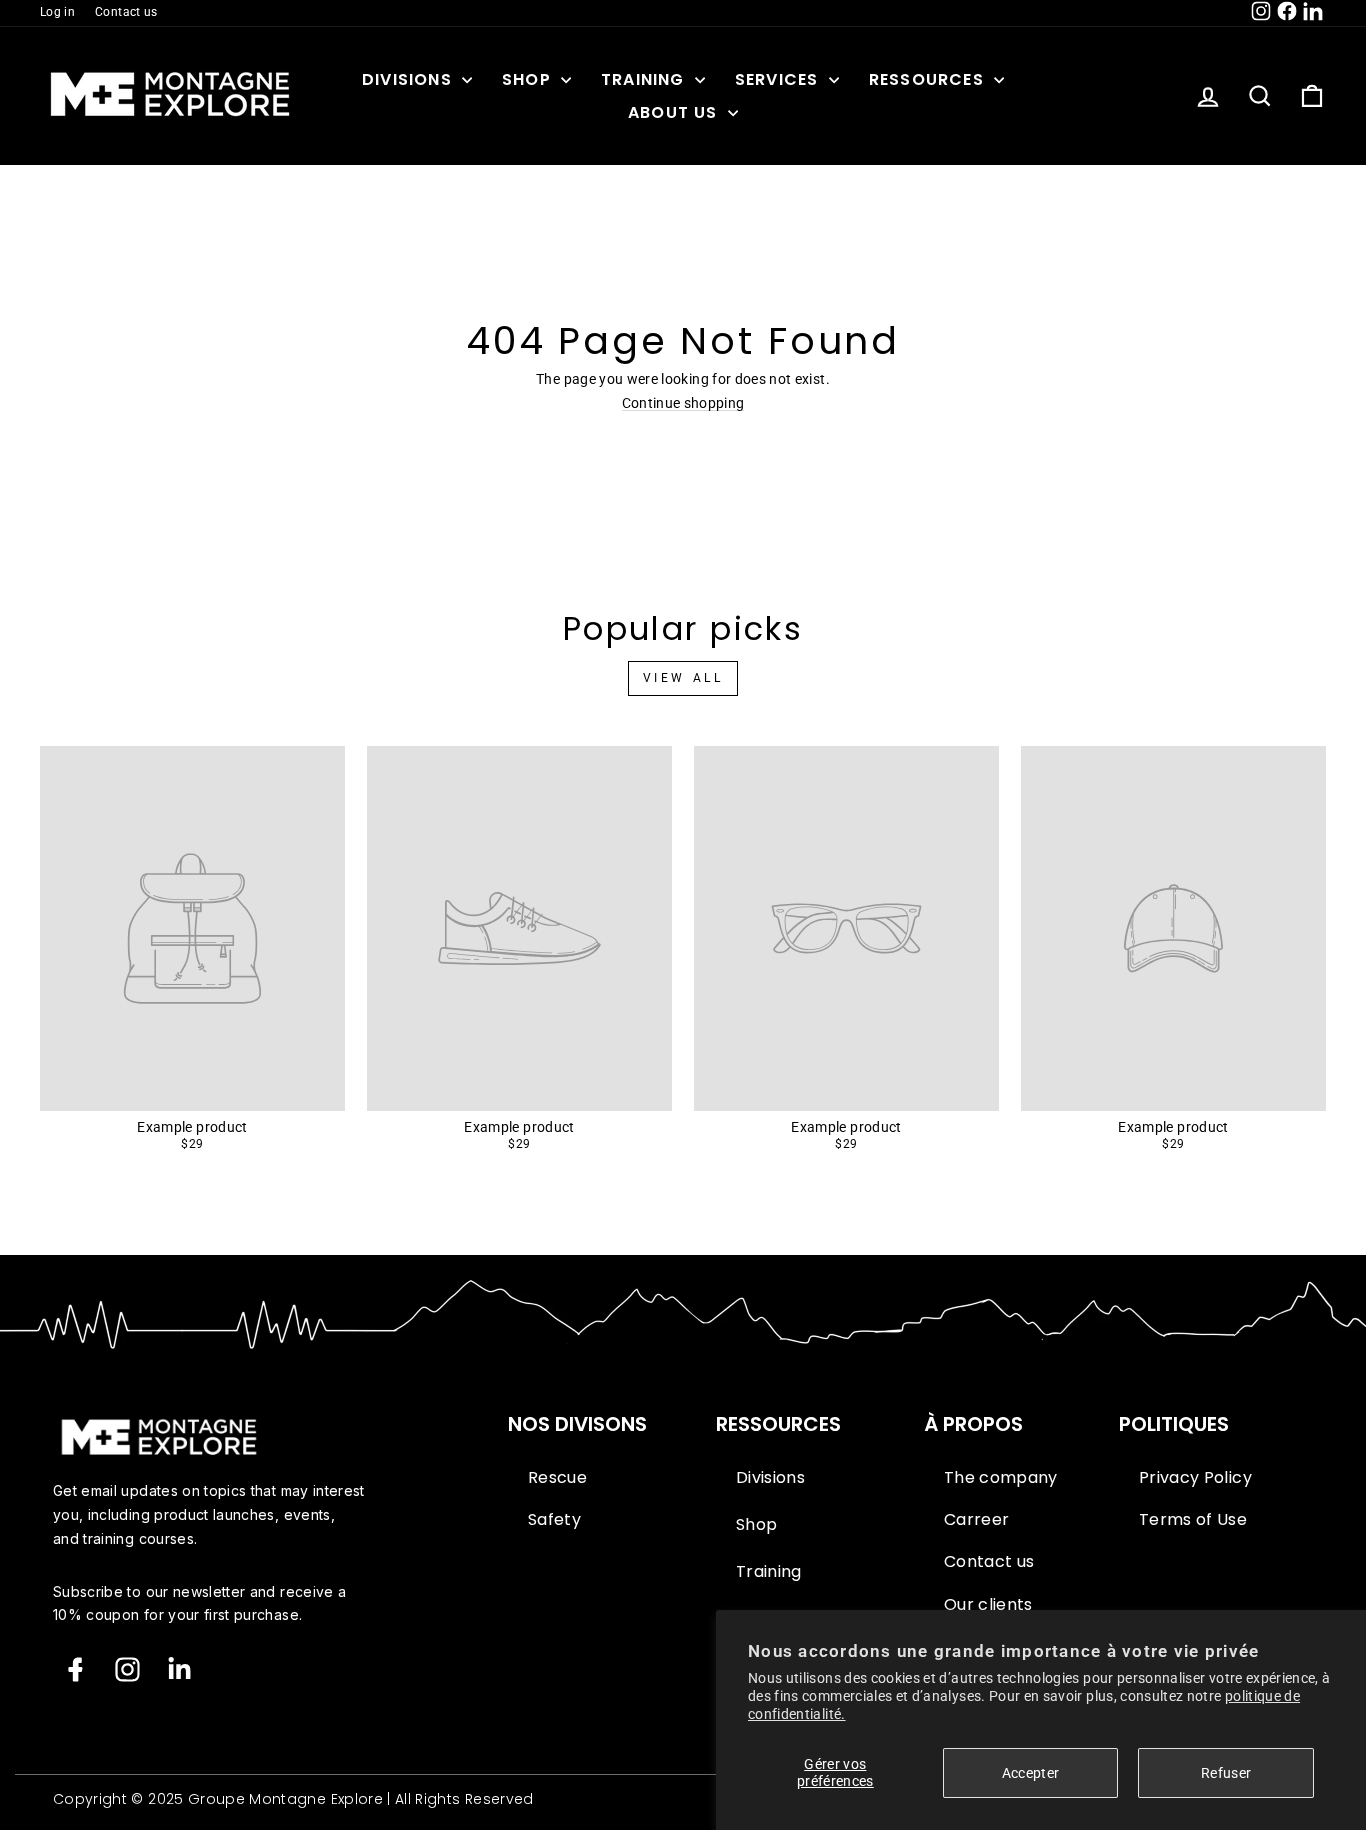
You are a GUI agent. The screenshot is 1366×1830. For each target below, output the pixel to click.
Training (645, 79)
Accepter (1031, 1773)
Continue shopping (683, 403)
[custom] (127, 1669)
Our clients (988, 1605)
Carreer (976, 1520)
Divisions (409, 79)
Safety (554, 1520)
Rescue (557, 1478)
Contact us (126, 12)
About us (675, 112)
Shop (529, 79)
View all (683, 678)
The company (1001, 1478)
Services (779, 79)
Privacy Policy (1195, 1478)
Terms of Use (1193, 1520)
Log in (57, 12)
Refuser (1226, 1773)
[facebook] (75, 1669)
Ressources (929, 79)
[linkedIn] (179, 1669)
